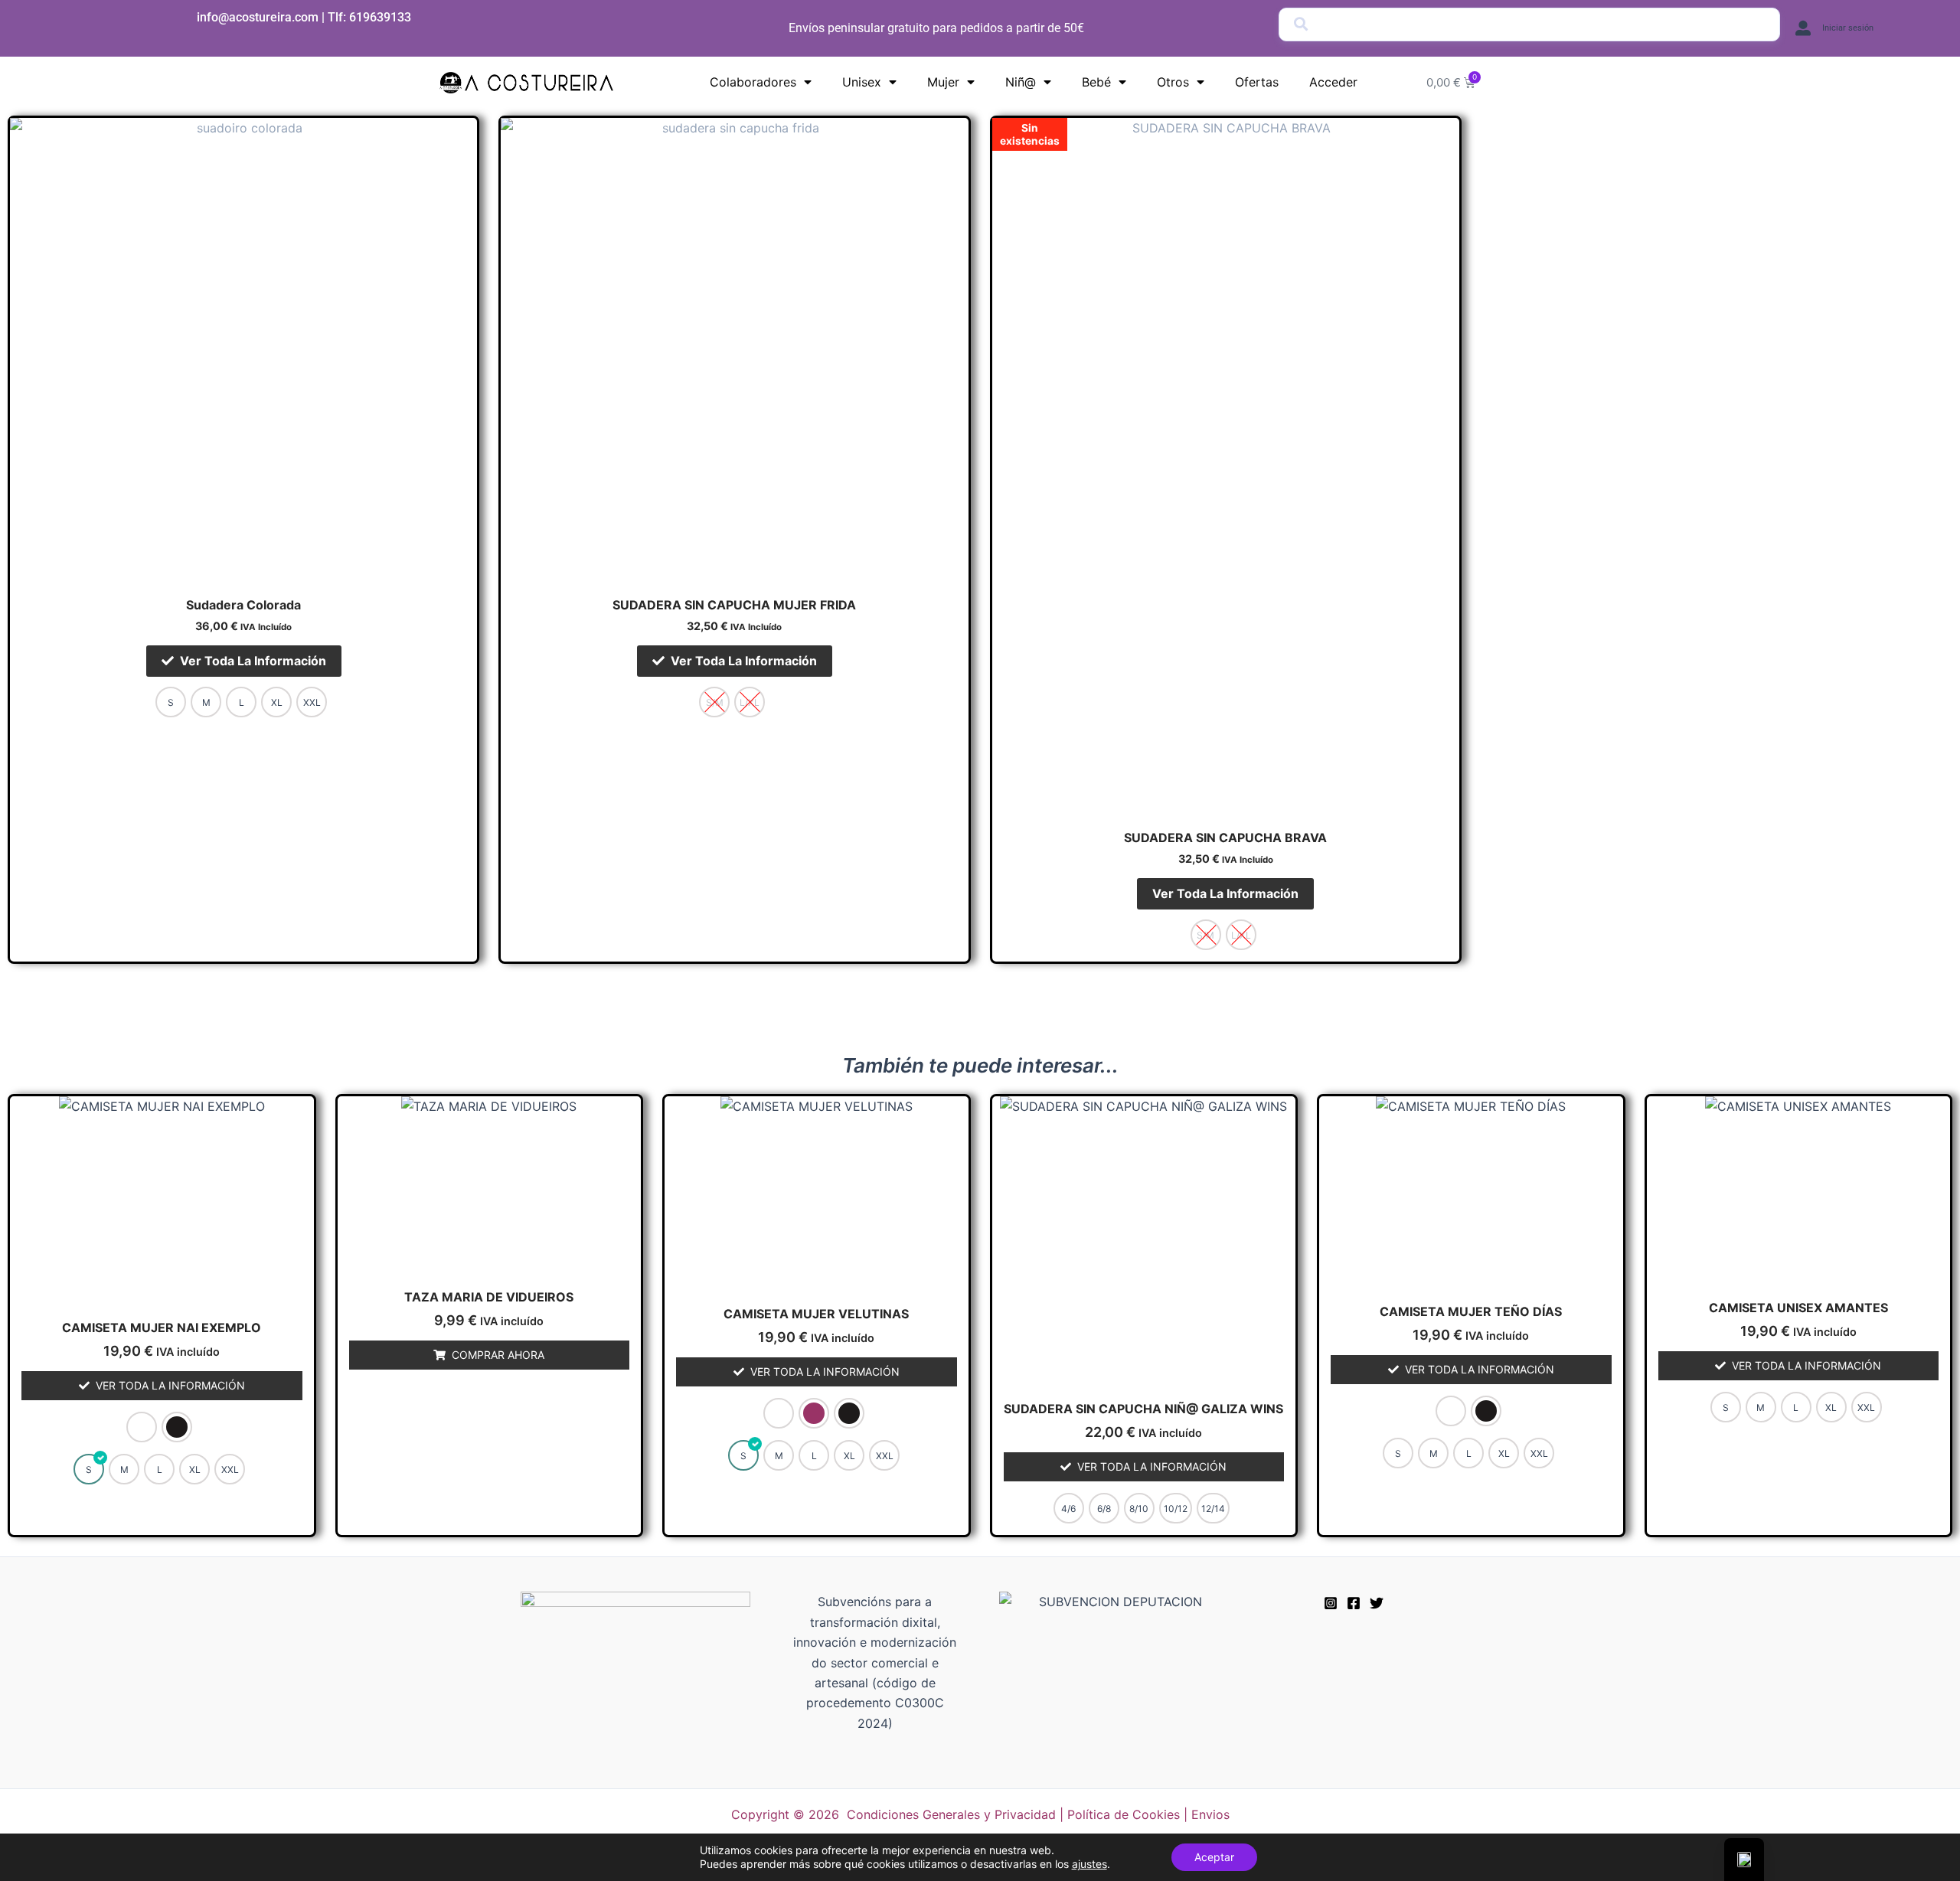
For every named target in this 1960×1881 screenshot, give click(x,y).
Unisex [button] (862, 82)
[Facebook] (1354, 1603)
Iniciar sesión (1848, 28)
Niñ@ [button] (1021, 82)
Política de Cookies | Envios (1148, 1814)
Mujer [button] (943, 82)
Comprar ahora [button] (498, 1355)
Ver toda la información (253, 661)
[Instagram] (1331, 1603)
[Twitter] (1377, 1603)
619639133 (380, 17)
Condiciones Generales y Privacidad (951, 1814)
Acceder (1333, 82)
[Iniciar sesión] (1803, 28)
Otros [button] (1173, 82)
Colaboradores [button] (753, 82)
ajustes (1089, 1864)
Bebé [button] (1096, 82)
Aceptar (1214, 1857)
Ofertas (1257, 82)
